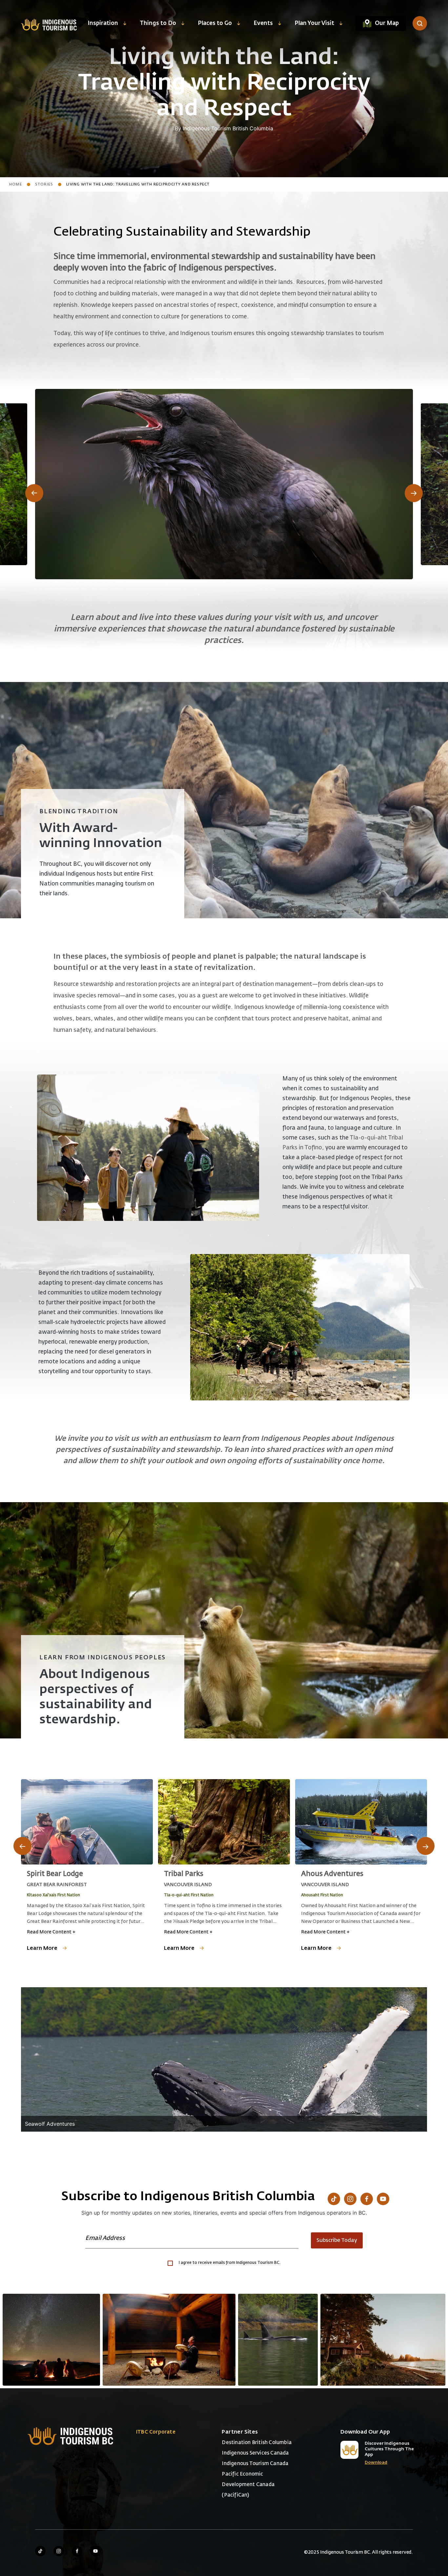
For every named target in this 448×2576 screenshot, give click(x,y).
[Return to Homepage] (49, 24)
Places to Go (215, 23)
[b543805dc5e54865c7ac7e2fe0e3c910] (169, 2340)
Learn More (42, 1948)
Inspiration (103, 23)
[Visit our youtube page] (95, 2551)
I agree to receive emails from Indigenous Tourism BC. (230, 2263)
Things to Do (158, 23)
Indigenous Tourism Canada (255, 2464)
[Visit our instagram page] (59, 2551)
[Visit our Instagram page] (350, 2199)
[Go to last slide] (34, 493)
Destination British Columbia (257, 2443)
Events (263, 23)
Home (16, 184)
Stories (44, 184)
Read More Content (51, 1932)
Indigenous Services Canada (255, 2453)
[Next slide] (414, 493)
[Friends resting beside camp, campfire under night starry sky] (51, 2340)
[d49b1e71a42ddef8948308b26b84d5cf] (278, 2340)
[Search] (420, 23)
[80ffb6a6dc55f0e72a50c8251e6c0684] (383, 2340)
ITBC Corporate (156, 2432)
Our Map (387, 23)
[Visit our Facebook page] (367, 2199)
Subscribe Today (337, 2241)
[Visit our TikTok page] (334, 2199)
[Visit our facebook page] (77, 2551)
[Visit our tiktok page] (40, 2551)
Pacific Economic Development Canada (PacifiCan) (248, 2485)
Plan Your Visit (314, 23)
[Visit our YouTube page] (383, 2199)
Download (376, 2463)
